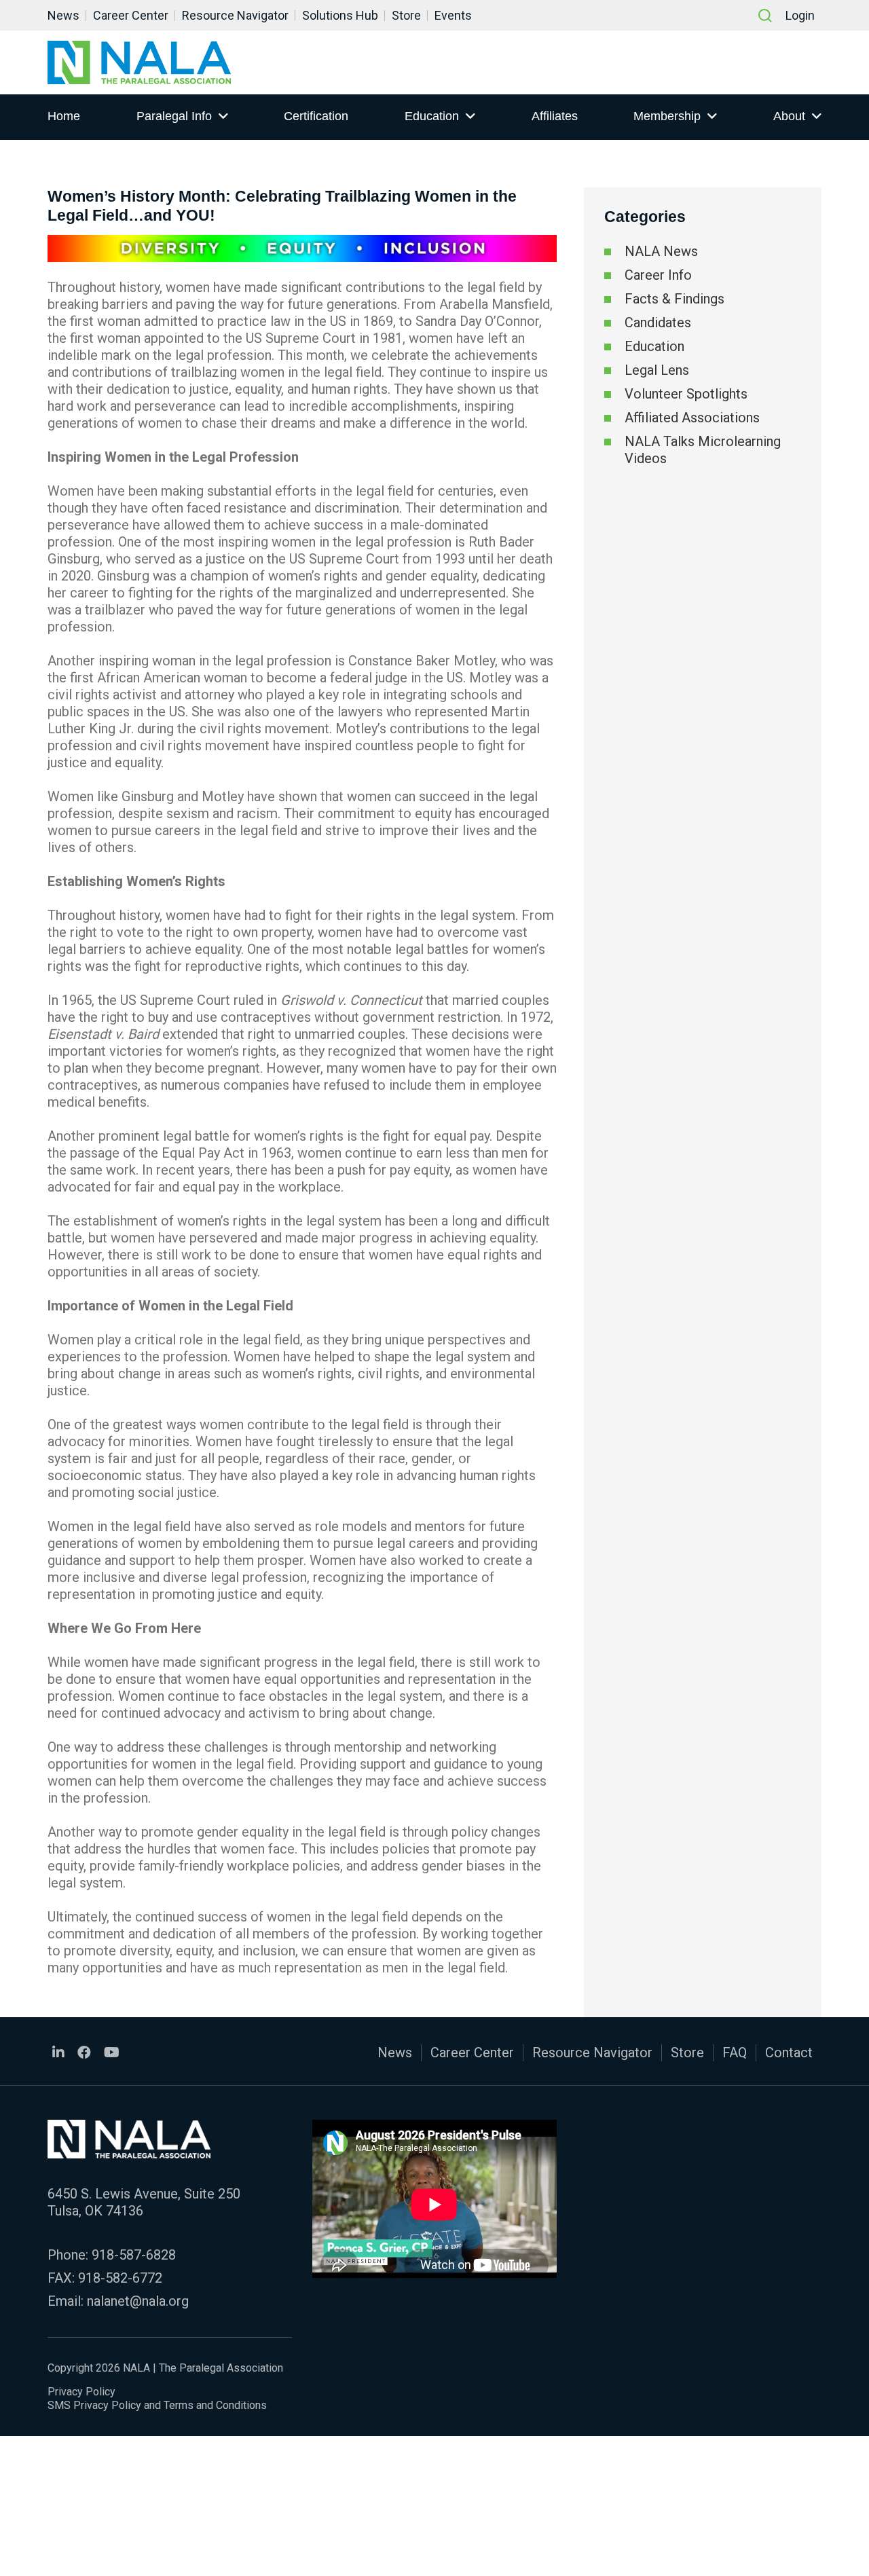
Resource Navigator (235, 15)
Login (800, 15)
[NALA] (139, 62)
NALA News (661, 251)
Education (432, 116)
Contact (789, 2053)
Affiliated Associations (692, 418)
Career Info (658, 275)
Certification (316, 116)
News (63, 15)
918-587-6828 (134, 2255)
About (789, 116)
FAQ (735, 2053)
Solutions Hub (340, 15)
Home (64, 116)
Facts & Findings (674, 299)
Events (453, 15)
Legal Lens (657, 370)
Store (406, 15)
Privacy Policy (81, 2392)
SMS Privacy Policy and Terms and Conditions (157, 2405)
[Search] (765, 16)
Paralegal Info (174, 116)
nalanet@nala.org (138, 2301)
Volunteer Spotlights (686, 394)
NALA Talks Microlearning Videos (703, 450)
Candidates (658, 323)
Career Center (131, 15)
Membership (667, 116)
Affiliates (555, 116)
